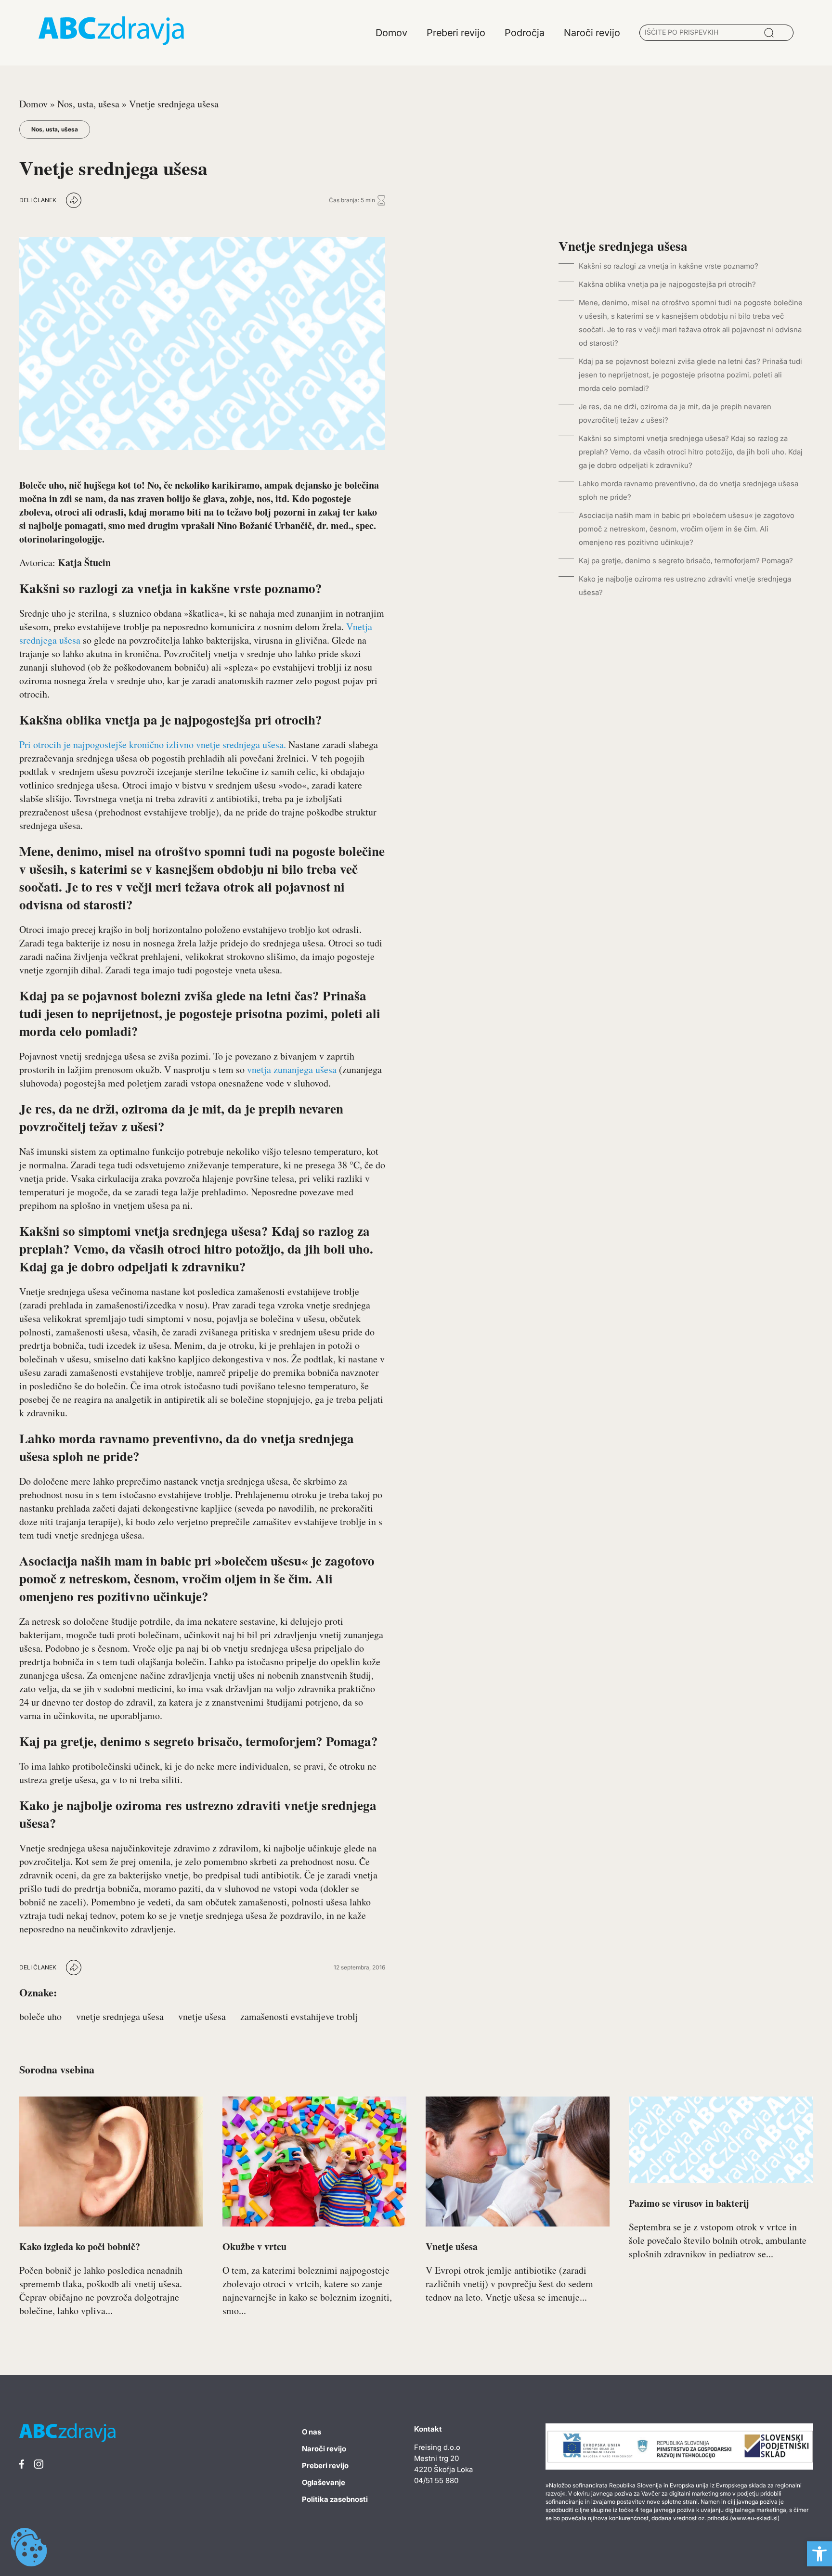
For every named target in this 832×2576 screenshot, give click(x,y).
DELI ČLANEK (38, 200)
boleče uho (40, 2016)
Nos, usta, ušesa (88, 104)
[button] (819, 2554)
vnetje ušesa (202, 2016)
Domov (33, 104)
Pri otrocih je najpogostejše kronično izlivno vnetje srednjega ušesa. (153, 744)
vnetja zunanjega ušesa (292, 1069)
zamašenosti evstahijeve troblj (299, 2016)
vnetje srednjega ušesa (120, 2016)
